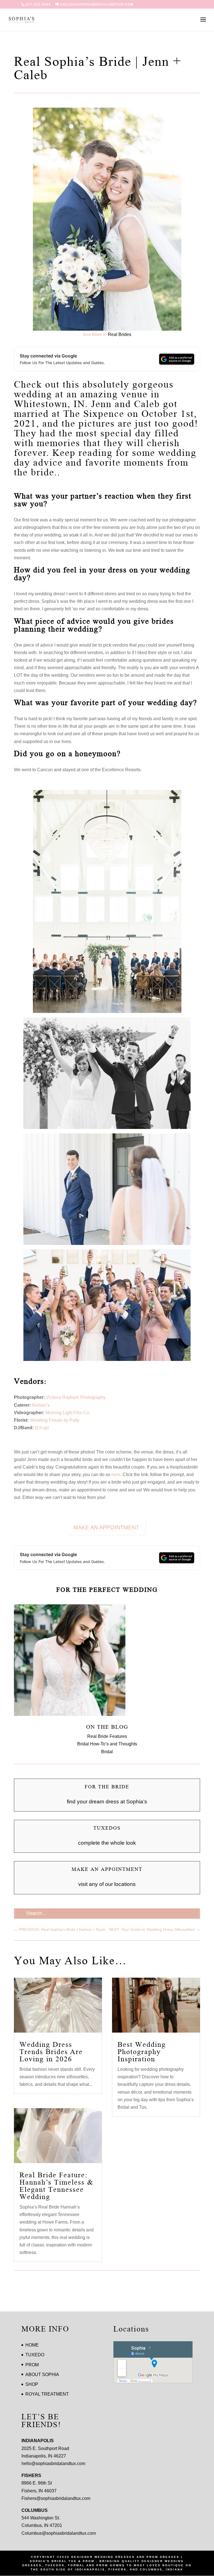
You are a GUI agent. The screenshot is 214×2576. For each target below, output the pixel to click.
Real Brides (120, 334)
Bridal (107, 1752)
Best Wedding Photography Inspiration (142, 2052)
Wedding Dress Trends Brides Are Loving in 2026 (51, 2052)
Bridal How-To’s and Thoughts (107, 1744)
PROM (32, 2365)
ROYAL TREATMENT (47, 2394)
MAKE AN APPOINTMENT (106, 1527)
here (116, 1475)
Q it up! (42, 1428)
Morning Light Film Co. (68, 1413)
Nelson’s (41, 1405)
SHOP (32, 2384)
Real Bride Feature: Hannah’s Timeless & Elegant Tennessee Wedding (56, 2186)
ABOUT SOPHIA (42, 2375)
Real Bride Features (107, 1736)
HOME (32, 2345)
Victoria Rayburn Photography (76, 1397)
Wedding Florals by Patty (55, 1420)
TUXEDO (35, 2355)
